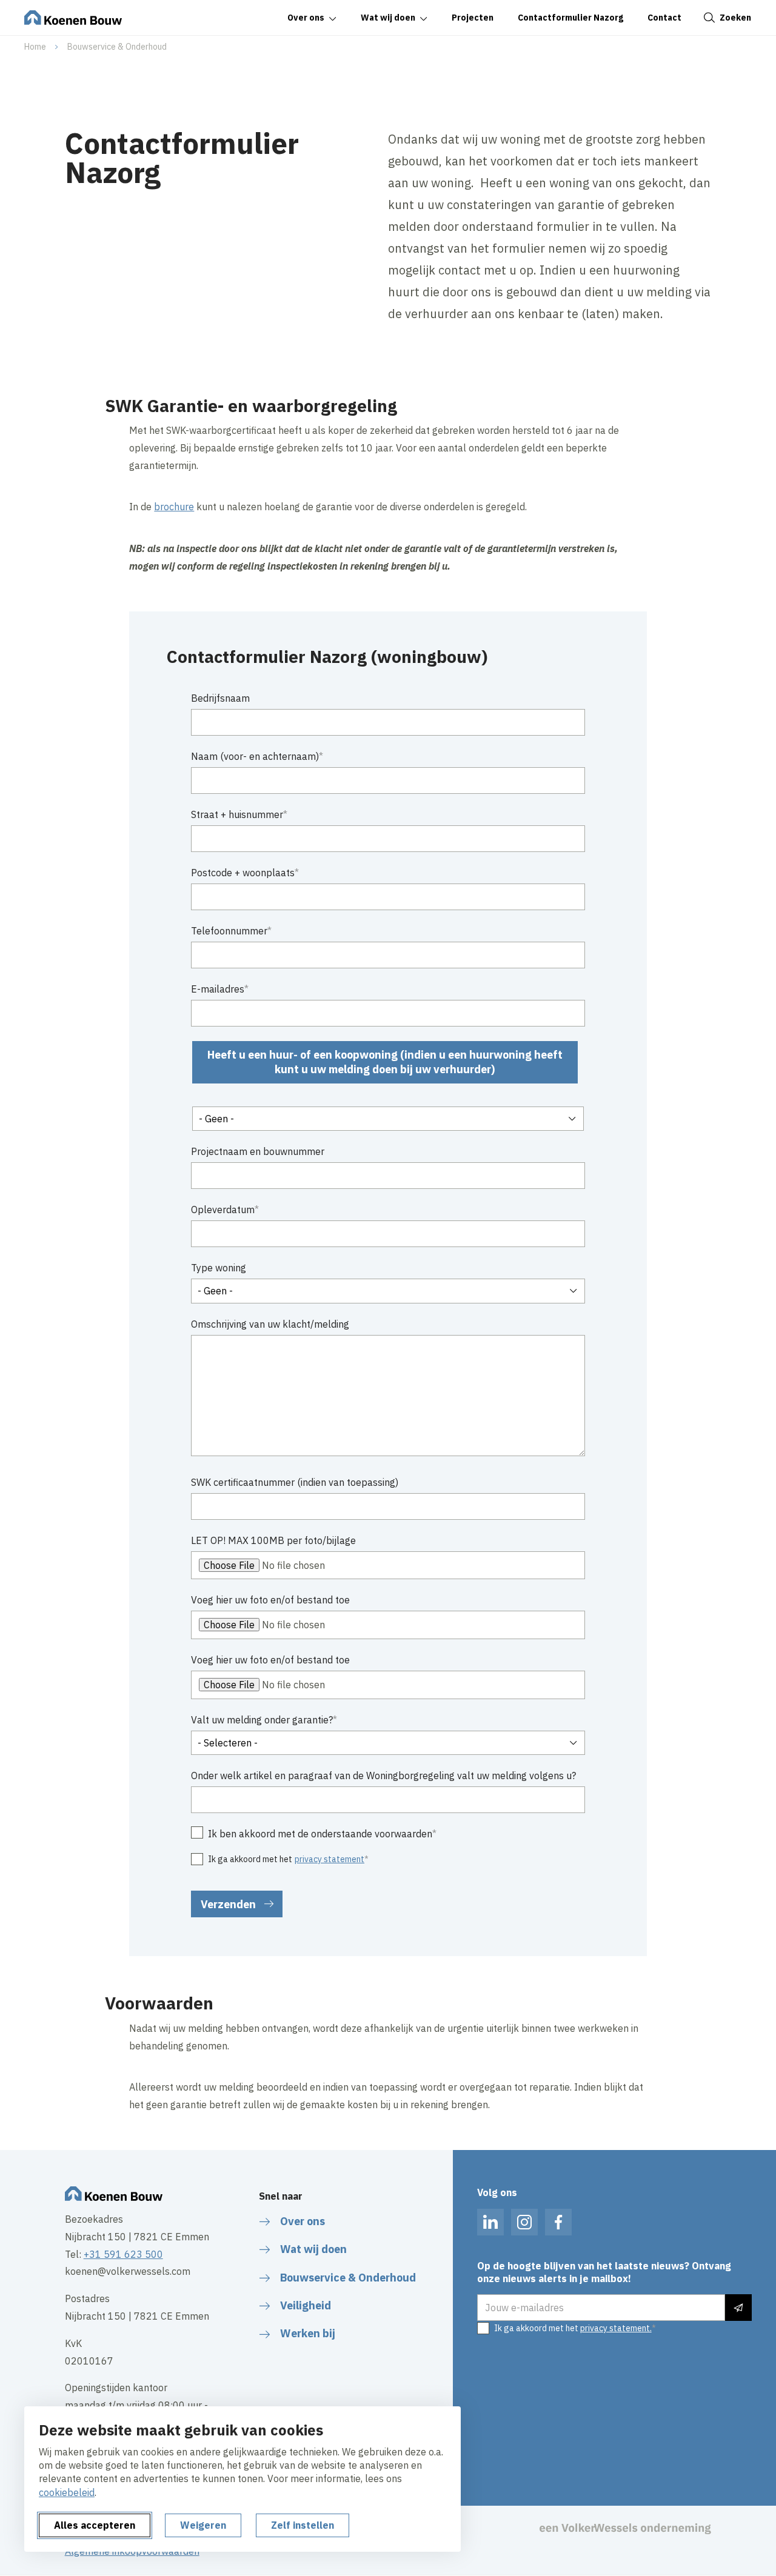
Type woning (219, 1268)
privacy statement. (616, 2328)
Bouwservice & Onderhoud (117, 47)
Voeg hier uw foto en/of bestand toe (270, 1600)
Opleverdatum (223, 1210)
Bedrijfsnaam (220, 698)
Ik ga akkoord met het (286, 1859)
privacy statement (329, 1859)
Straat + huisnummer (237, 814)
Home (35, 47)
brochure (174, 507)
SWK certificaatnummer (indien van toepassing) (295, 1482)
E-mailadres (218, 989)
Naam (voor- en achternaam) (255, 756)
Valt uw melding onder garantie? (262, 1720)
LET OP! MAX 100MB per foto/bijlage (273, 1540)
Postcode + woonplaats (243, 873)
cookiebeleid (67, 2492)
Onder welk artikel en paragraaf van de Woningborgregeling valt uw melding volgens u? (383, 1776)
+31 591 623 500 (123, 2254)
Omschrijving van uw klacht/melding (270, 1324)
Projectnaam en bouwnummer (258, 1151)
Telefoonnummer (229, 931)
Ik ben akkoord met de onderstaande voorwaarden (320, 1834)
